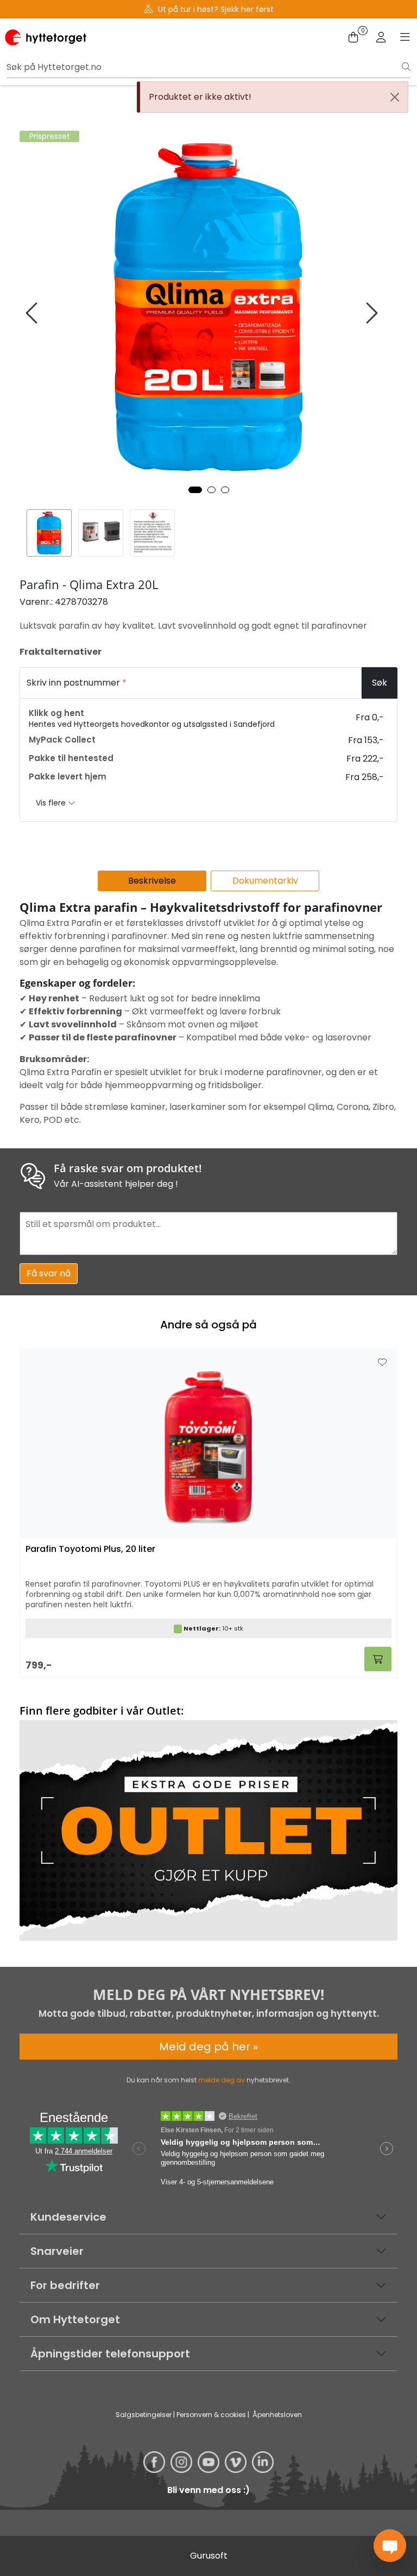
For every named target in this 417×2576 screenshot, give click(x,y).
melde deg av (222, 2080)
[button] (195, 490)
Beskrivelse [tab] (152, 881)
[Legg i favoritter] (382, 1363)
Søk (380, 683)
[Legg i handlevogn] (378, 1659)
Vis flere (52, 803)
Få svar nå (49, 1273)
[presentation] (33, 313)
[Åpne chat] (390, 2546)
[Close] (395, 97)
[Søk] (406, 67)
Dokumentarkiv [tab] (265, 881)
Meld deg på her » (208, 2047)
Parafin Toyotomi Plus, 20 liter (90, 1549)
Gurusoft (209, 2556)
